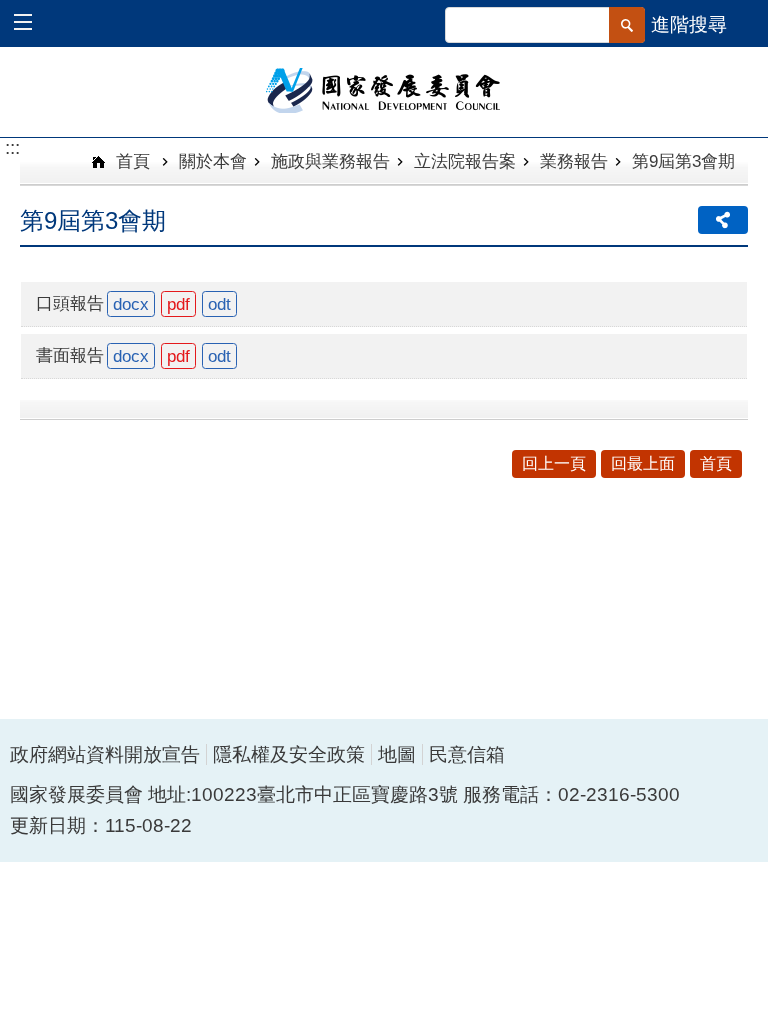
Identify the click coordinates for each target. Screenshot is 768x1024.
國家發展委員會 (384, 89)
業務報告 (574, 161)
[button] (32, 24)
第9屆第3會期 (683, 161)
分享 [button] (723, 220)
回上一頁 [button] (554, 463)
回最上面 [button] (643, 463)
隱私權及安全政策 (289, 754)
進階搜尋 (689, 24)
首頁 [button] (716, 463)
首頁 (130, 161)
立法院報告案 (465, 161)
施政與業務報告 (330, 161)
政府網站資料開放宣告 (105, 754)
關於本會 (213, 161)
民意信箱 (467, 754)
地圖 (397, 754)
